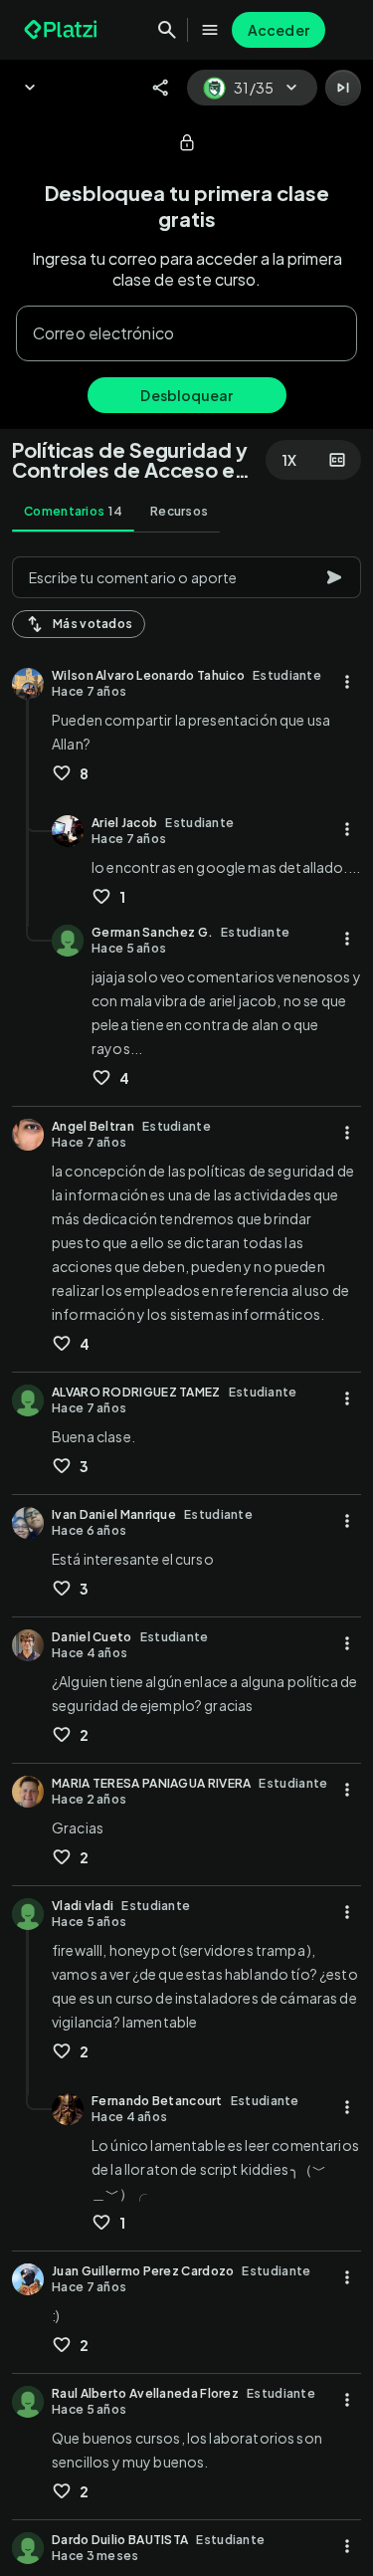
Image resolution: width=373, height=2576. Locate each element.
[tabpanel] (186, 1560)
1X (289, 460)
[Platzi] (63, 30)
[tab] (73, 512)
